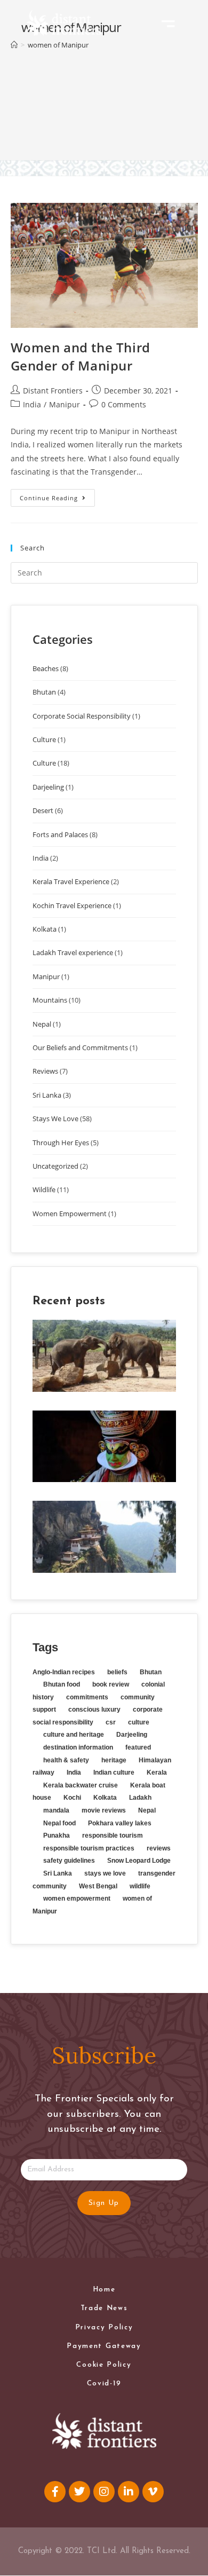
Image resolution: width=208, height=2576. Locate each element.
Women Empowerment (70, 1214)
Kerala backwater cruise (81, 1785)
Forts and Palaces (60, 834)
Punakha (57, 1836)
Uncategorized (55, 1166)
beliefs (117, 1672)
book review (111, 1684)
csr (111, 1722)
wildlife (140, 1886)
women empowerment (77, 1898)
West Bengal (98, 1886)
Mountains (50, 1000)
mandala (56, 1810)
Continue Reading (49, 498)
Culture (44, 739)
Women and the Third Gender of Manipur (81, 356)
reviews (159, 1848)
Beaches (46, 668)
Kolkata (45, 929)
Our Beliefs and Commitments (80, 1047)
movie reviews (104, 1810)
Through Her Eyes (61, 1143)
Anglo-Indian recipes (64, 1672)
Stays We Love (55, 1118)
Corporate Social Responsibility (82, 716)
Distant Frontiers (53, 391)
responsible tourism (113, 1836)
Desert (43, 810)
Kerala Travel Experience (71, 881)
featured (138, 1747)
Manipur (65, 404)
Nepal (42, 1024)
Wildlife (44, 1189)
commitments (87, 1697)
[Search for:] (104, 572)
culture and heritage (74, 1735)
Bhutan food (62, 1684)
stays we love (105, 1873)
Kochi (72, 1798)
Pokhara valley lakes (120, 1823)
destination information (78, 1747)
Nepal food (59, 1823)
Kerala (157, 1773)
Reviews (45, 1071)
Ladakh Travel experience (73, 952)
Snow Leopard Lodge (139, 1861)
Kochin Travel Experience (72, 905)
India (32, 404)
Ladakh (140, 1798)
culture (139, 1722)
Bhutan (44, 692)
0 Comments (124, 404)
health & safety (66, 1760)
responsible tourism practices (89, 1848)
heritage (114, 1760)
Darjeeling (48, 787)
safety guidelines (69, 1861)
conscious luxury (94, 1710)
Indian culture (114, 1773)
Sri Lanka (47, 1095)
